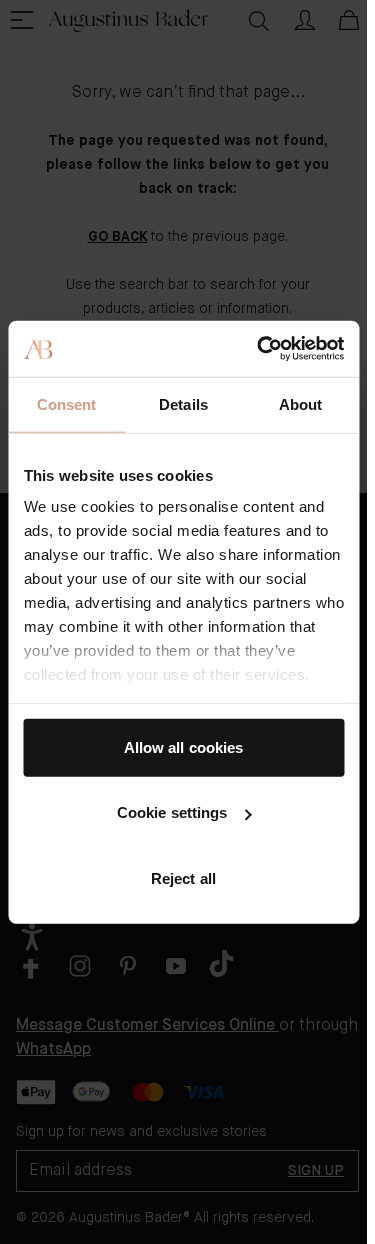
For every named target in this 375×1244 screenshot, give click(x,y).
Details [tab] (183, 403)
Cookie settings (172, 812)
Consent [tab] (67, 403)
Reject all (183, 877)
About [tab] (301, 403)
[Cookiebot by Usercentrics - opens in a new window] (260, 349)
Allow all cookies (184, 746)
